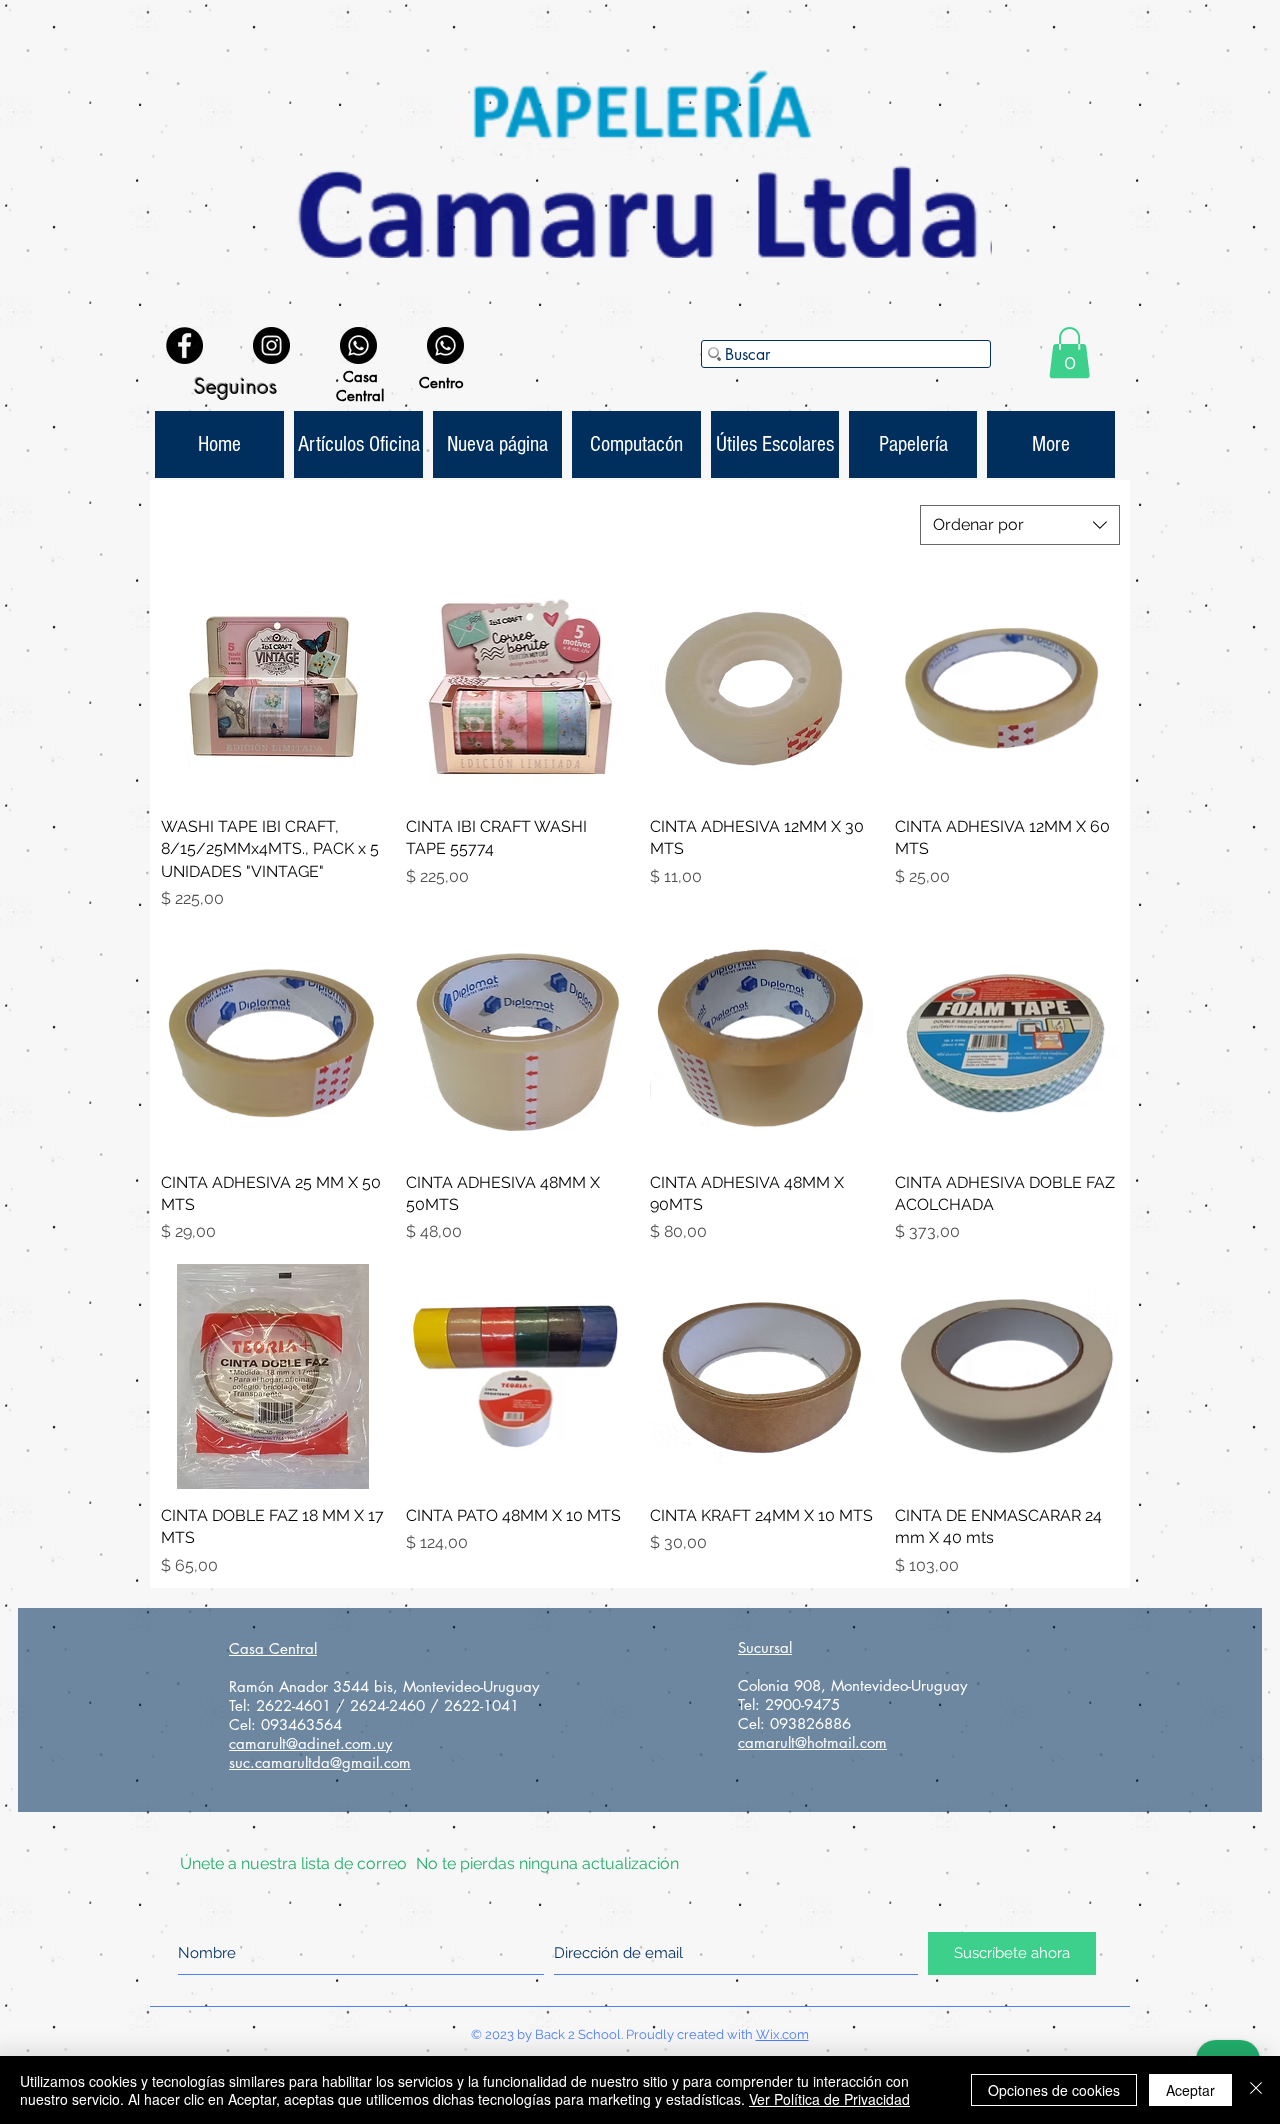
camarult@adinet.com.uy (310, 1743)
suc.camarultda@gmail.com (320, 1762)
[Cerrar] (1256, 2090)
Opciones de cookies (1054, 2090)
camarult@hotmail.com (812, 1742)
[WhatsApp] (358, 345)
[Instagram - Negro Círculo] (271, 345)
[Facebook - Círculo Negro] (184, 345)
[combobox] (1020, 525)
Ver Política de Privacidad (829, 2099)
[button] (1069, 352)
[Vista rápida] (273, 687)
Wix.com (782, 2034)
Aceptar (1190, 2090)
